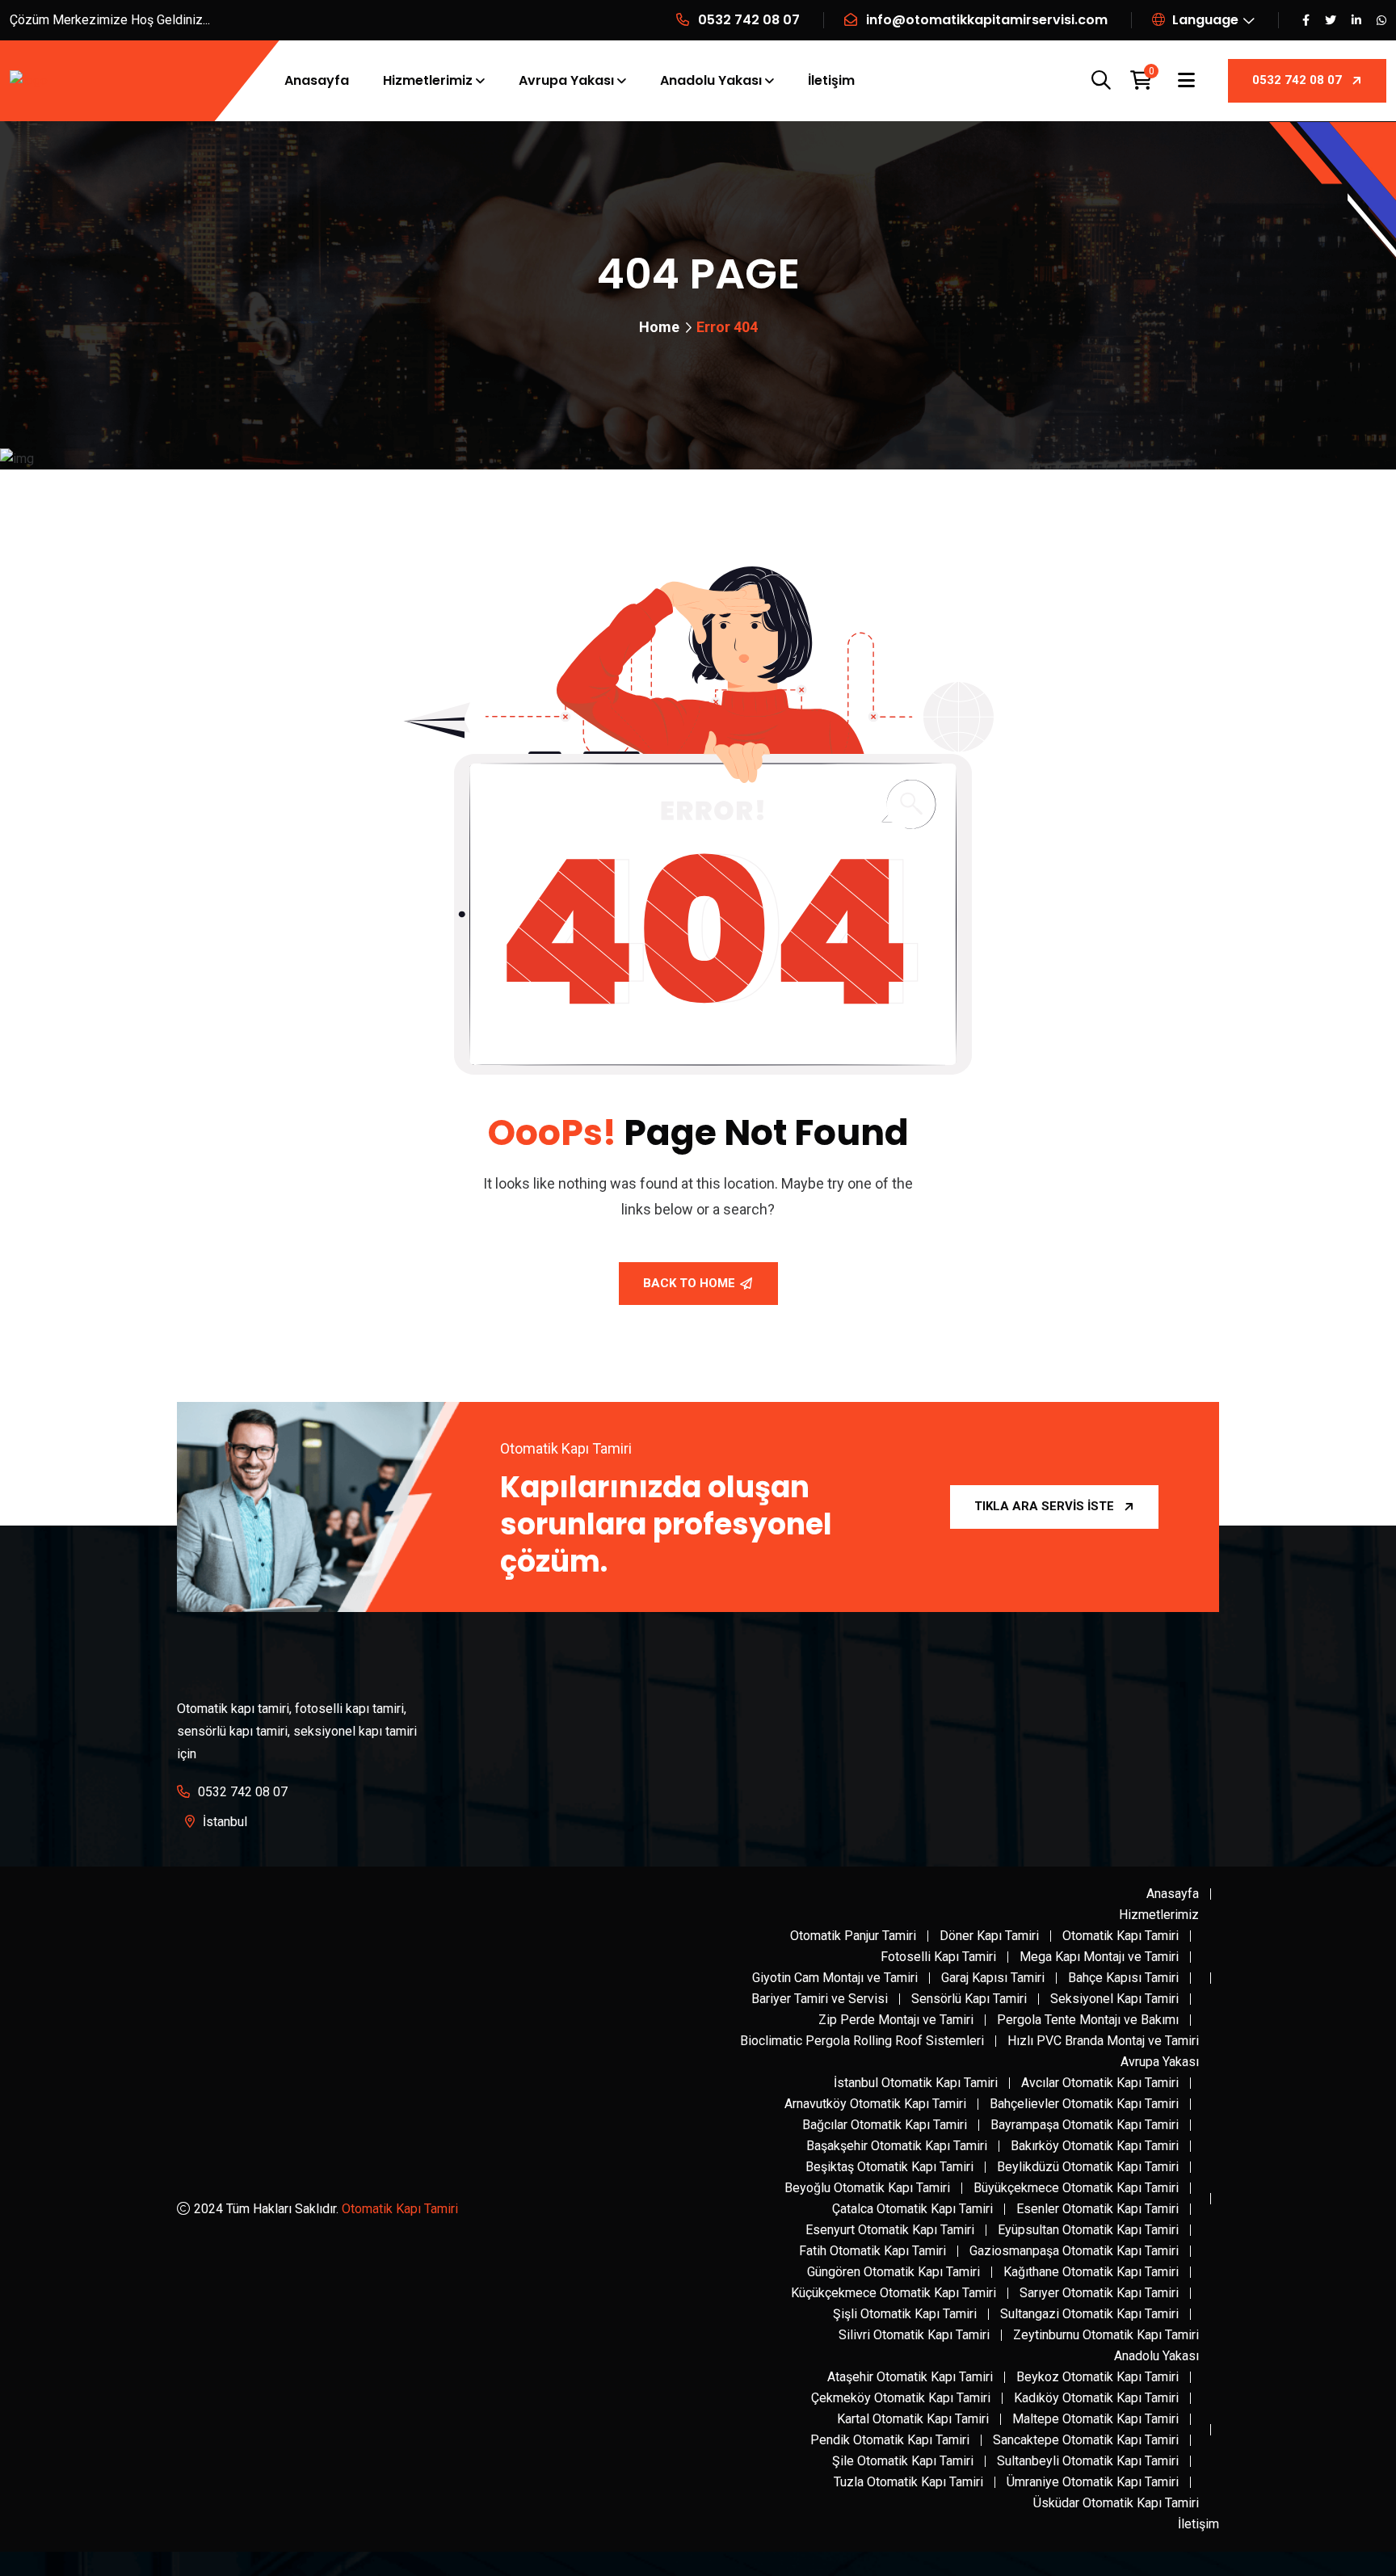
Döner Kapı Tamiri (989, 1936)
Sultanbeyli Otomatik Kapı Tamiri (1088, 2461)
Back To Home (689, 1283)
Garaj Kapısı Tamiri (993, 1978)
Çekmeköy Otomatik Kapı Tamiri (901, 2398)
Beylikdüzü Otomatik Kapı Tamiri (1088, 2167)
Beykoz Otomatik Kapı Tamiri (1097, 2377)
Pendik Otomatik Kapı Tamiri (890, 2440)
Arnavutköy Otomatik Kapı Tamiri (875, 2104)
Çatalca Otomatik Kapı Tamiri (912, 2209)
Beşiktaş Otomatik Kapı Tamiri (889, 2167)
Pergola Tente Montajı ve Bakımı (1088, 2020)
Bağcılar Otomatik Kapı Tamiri (885, 2125)
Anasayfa (317, 80)
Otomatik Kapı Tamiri (400, 2209)
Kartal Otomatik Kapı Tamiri (913, 2419)
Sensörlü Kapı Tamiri (969, 1999)
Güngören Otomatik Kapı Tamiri (894, 2272)
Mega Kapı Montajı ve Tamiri (1099, 1957)
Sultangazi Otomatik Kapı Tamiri (1089, 2314)
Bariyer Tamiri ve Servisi (820, 1999)
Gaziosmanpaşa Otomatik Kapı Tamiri (1074, 2251)
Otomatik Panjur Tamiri (853, 1936)
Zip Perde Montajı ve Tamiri (896, 2020)
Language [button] (1204, 20)
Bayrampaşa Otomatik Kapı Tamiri (1085, 2125)
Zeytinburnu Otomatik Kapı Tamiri (1106, 2335)
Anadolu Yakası (711, 80)
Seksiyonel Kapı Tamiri (1114, 1999)
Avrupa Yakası (566, 80)
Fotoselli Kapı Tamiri (938, 1957)
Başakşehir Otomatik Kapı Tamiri (897, 2146)
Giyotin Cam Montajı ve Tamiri (835, 1978)
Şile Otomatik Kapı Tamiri (903, 2461)
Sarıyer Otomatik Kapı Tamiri (1099, 2293)
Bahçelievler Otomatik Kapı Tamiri (1084, 2104)
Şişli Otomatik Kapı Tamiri (905, 2314)
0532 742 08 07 (749, 20)
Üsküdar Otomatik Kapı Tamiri (1116, 2503)
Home (659, 327)
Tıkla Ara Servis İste (1044, 1506)
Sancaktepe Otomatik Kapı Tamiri (1086, 2440)
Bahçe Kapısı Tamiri (1123, 1978)
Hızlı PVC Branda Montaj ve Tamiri (1103, 2041)
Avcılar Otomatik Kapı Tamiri (1100, 2083)
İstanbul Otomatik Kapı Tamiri (916, 2083)
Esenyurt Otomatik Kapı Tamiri (890, 2230)
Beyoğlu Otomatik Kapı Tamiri (867, 2188)
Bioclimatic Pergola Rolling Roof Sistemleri (862, 2041)
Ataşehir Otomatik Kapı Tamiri (910, 2377)
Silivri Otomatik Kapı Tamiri (914, 2335)
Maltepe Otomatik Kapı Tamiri (1095, 2419)
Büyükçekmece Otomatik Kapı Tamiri (1076, 2188)
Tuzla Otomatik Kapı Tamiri (908, 2482)
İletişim (831, 80)
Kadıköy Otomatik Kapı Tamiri (1096, 2398)
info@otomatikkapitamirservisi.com (987, 20)
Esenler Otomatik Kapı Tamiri (1097, 2209)
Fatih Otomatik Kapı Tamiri (872, 2251)
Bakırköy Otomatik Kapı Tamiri (1095, 2146)
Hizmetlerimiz (428, 80)
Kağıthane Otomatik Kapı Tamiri (1091, 2272)
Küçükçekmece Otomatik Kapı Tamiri (894, 2293)
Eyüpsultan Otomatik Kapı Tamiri (1088, 2230)
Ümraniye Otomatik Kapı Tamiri (1093, 2482)
